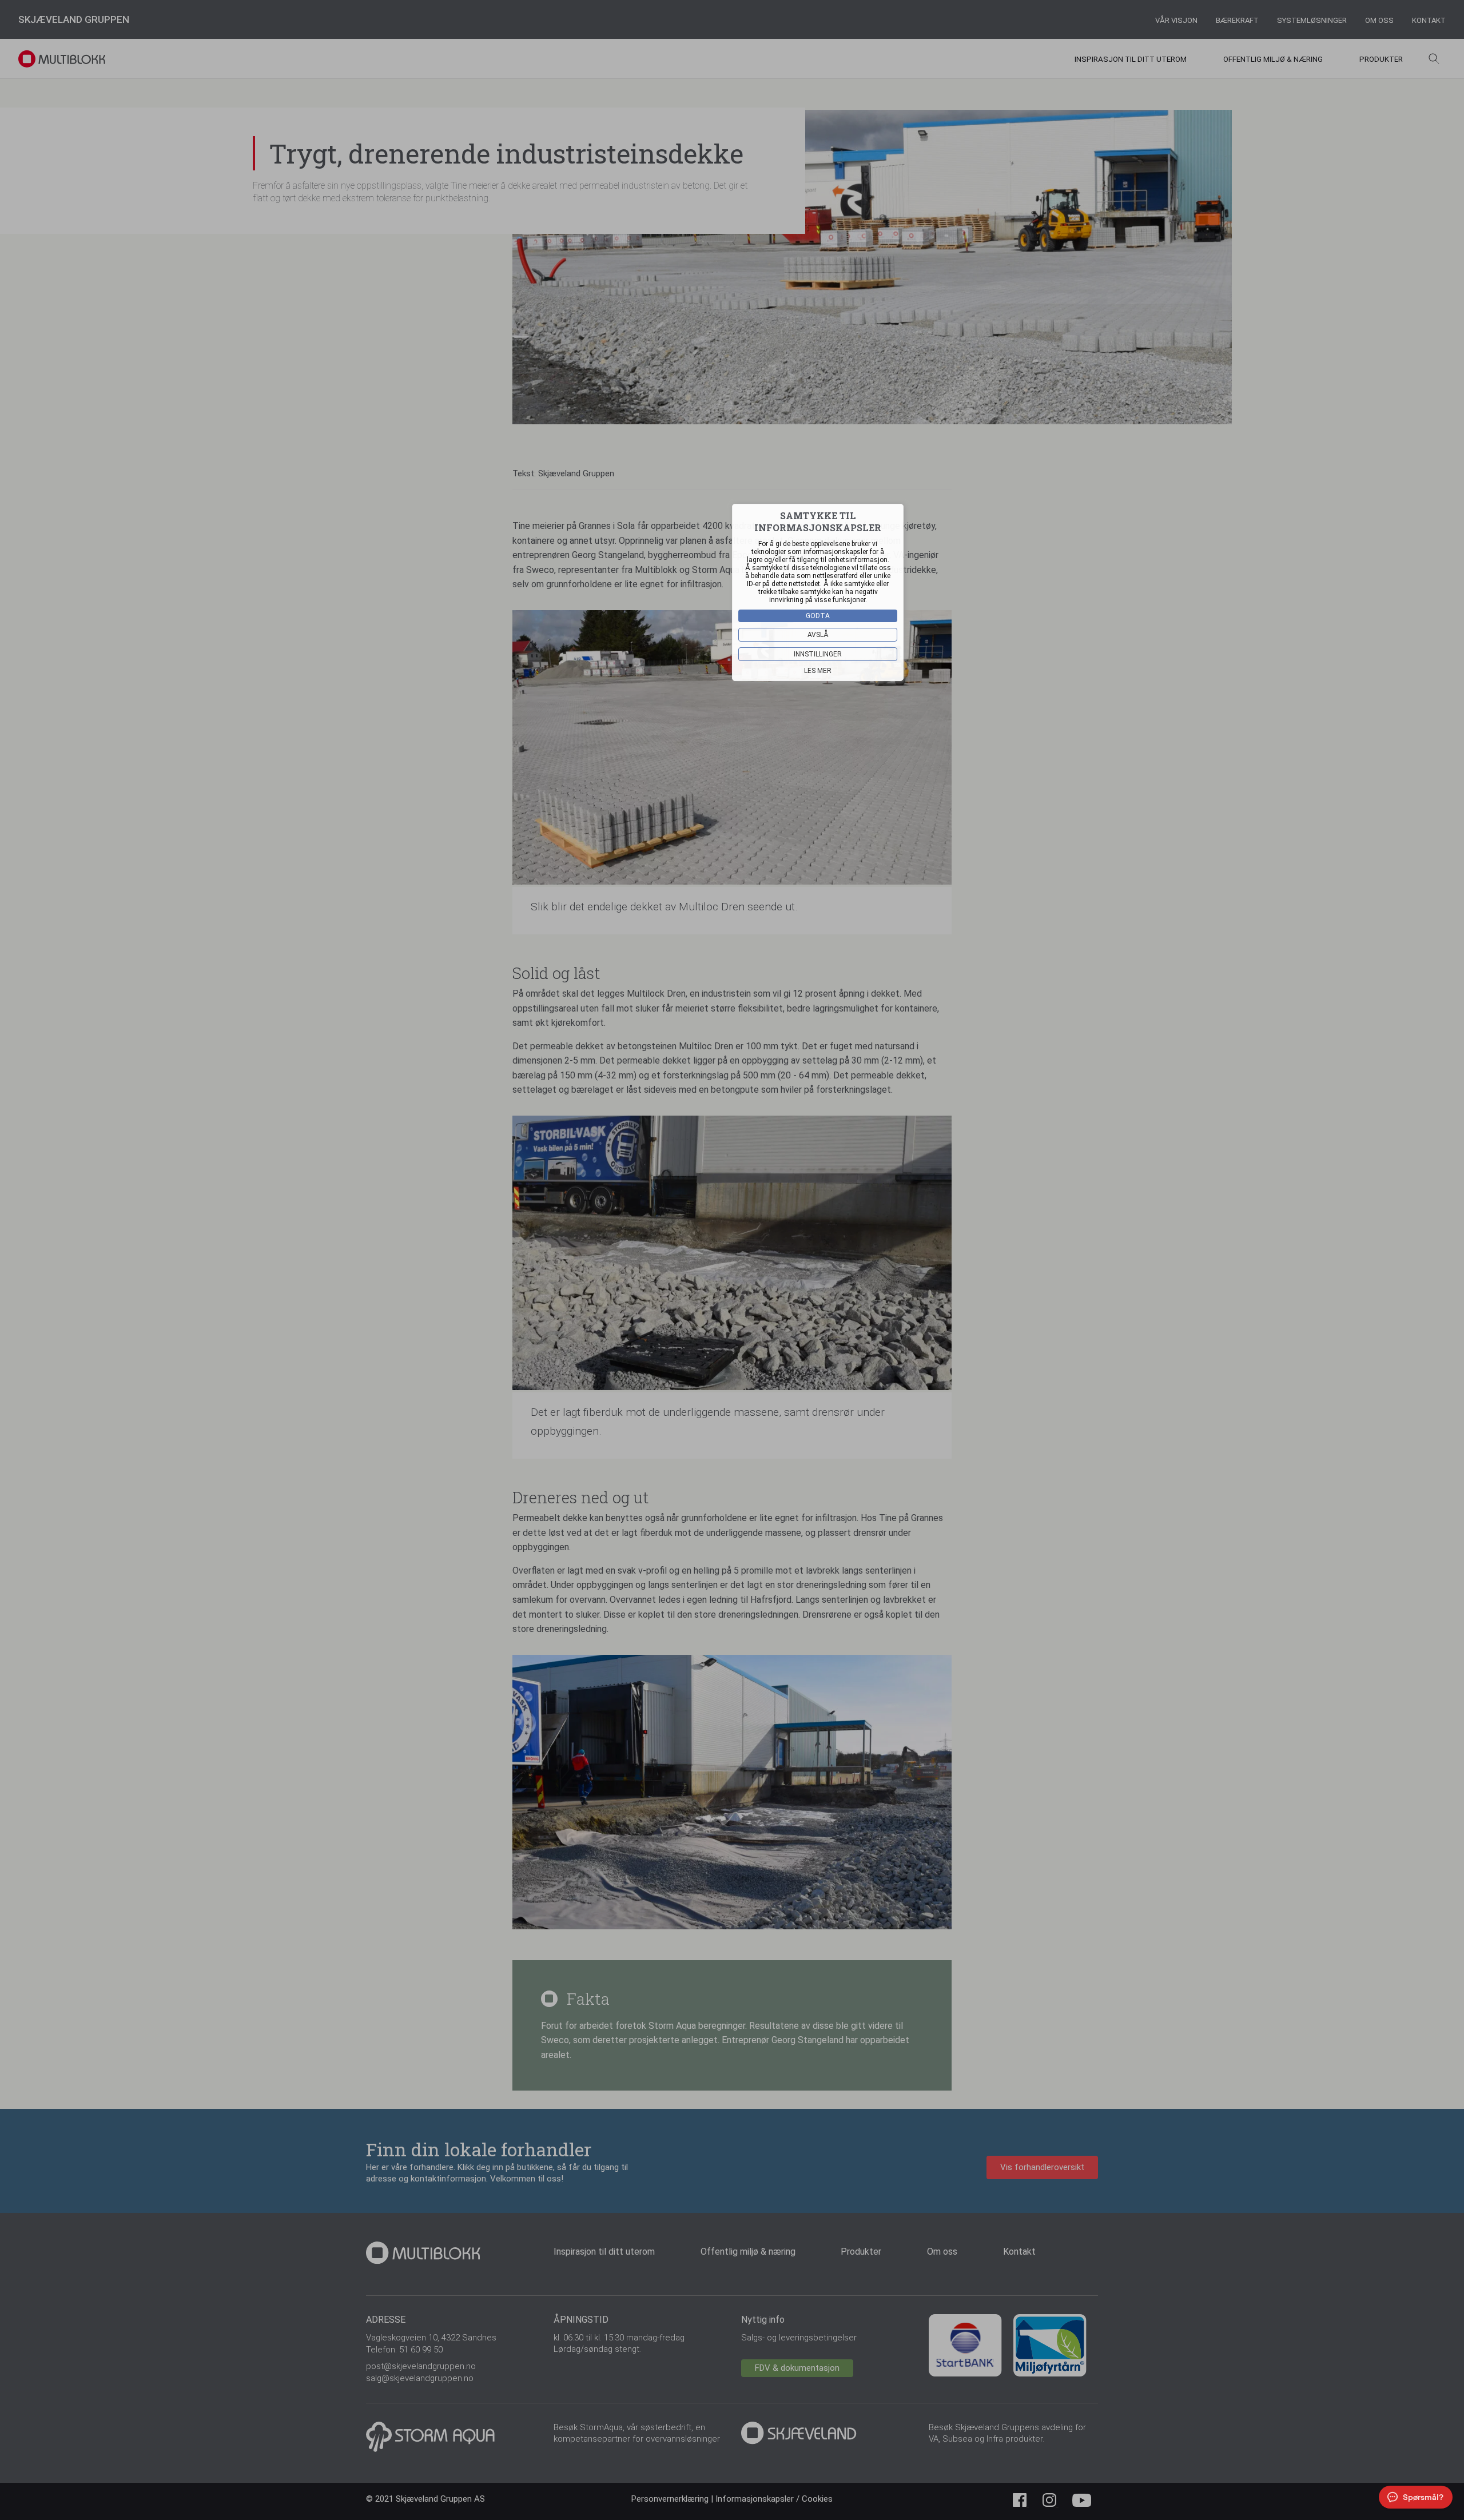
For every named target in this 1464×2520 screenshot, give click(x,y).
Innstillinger (818, 654)
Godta (818, 616)
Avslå (818, 635)
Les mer (818, 671)
